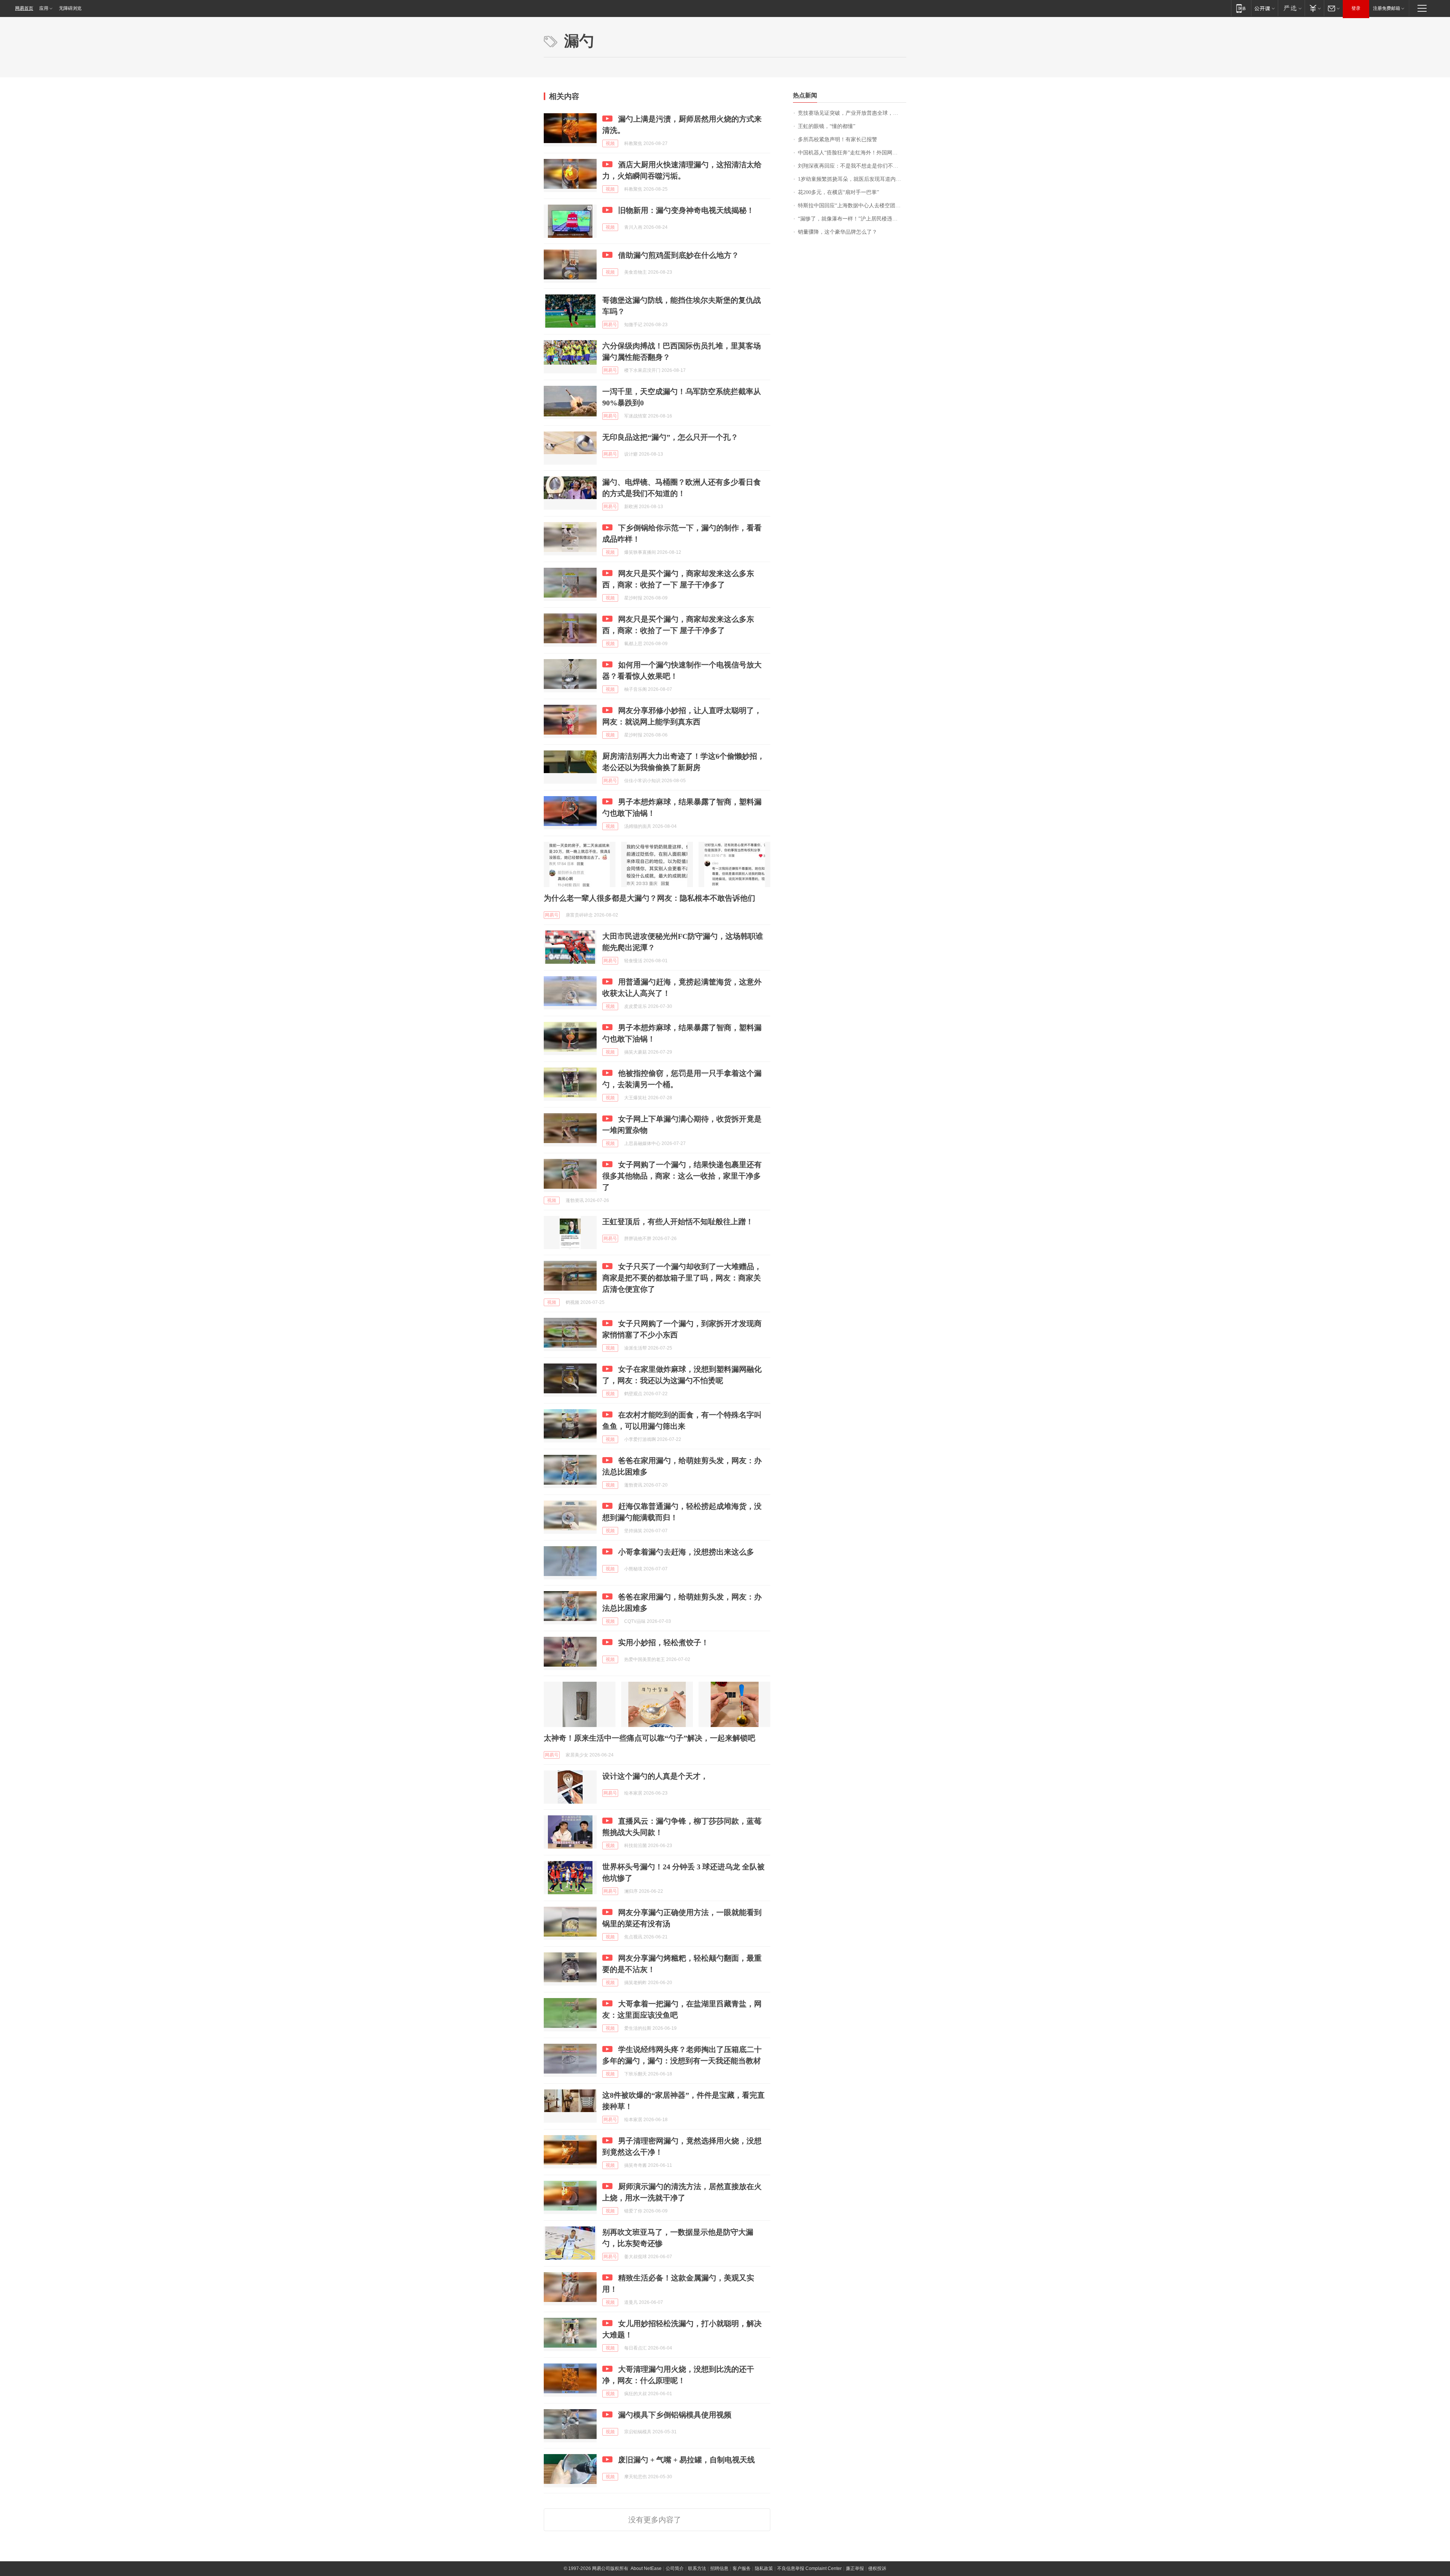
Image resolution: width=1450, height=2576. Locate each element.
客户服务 (742, 2568)
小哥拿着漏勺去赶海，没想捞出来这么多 (686, 1552)
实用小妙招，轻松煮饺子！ (663, 1642)
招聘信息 (719, 2568)
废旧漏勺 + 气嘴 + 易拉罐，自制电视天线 (686, 2460)
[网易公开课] (1264, 8)
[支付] (1314, 8)
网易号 (610, 325)
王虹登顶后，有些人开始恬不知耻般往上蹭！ (678, 1222)
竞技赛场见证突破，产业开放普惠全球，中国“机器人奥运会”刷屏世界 (852, 113)
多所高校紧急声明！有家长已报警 (838, 139)
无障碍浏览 (70, 8)
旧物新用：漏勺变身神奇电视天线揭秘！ (686, 210)
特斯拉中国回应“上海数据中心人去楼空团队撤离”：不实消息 (852, 206)
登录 (1356, 8)
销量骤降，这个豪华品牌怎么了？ (838, 232)
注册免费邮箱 (1387, 8)
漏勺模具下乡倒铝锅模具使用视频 (675, 2415)
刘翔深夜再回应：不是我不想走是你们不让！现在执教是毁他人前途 (852, 166)
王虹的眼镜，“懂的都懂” (827, 126)
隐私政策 (764, 2568)
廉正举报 (855, 2568)
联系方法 (697, 2568)
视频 (610, 143)
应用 (44, 8)
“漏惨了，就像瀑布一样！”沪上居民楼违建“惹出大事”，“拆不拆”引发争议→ (852, 219)
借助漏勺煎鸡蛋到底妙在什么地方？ (679, 255)
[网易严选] (1291, 8)
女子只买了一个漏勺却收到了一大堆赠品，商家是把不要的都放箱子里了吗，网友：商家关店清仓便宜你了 (682, 1278)
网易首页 (24, 8)
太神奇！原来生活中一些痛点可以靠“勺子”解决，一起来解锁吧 (649, 1738)
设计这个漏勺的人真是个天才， (655, 1776)
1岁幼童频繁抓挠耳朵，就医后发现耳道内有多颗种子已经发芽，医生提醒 (852, 179)
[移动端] (1241, 8)
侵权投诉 (877, 2568)
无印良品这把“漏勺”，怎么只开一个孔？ (670, 437)
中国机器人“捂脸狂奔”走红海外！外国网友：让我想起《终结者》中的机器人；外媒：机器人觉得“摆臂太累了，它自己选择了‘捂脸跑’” (852, 153)
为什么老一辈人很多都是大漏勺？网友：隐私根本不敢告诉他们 (649, 898)
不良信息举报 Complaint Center (809, 2568)
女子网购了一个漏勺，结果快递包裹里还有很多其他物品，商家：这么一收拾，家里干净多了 (682, 1176)
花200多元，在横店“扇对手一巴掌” (838, 192)
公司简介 (675, 2568)
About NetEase (646, 2568)
